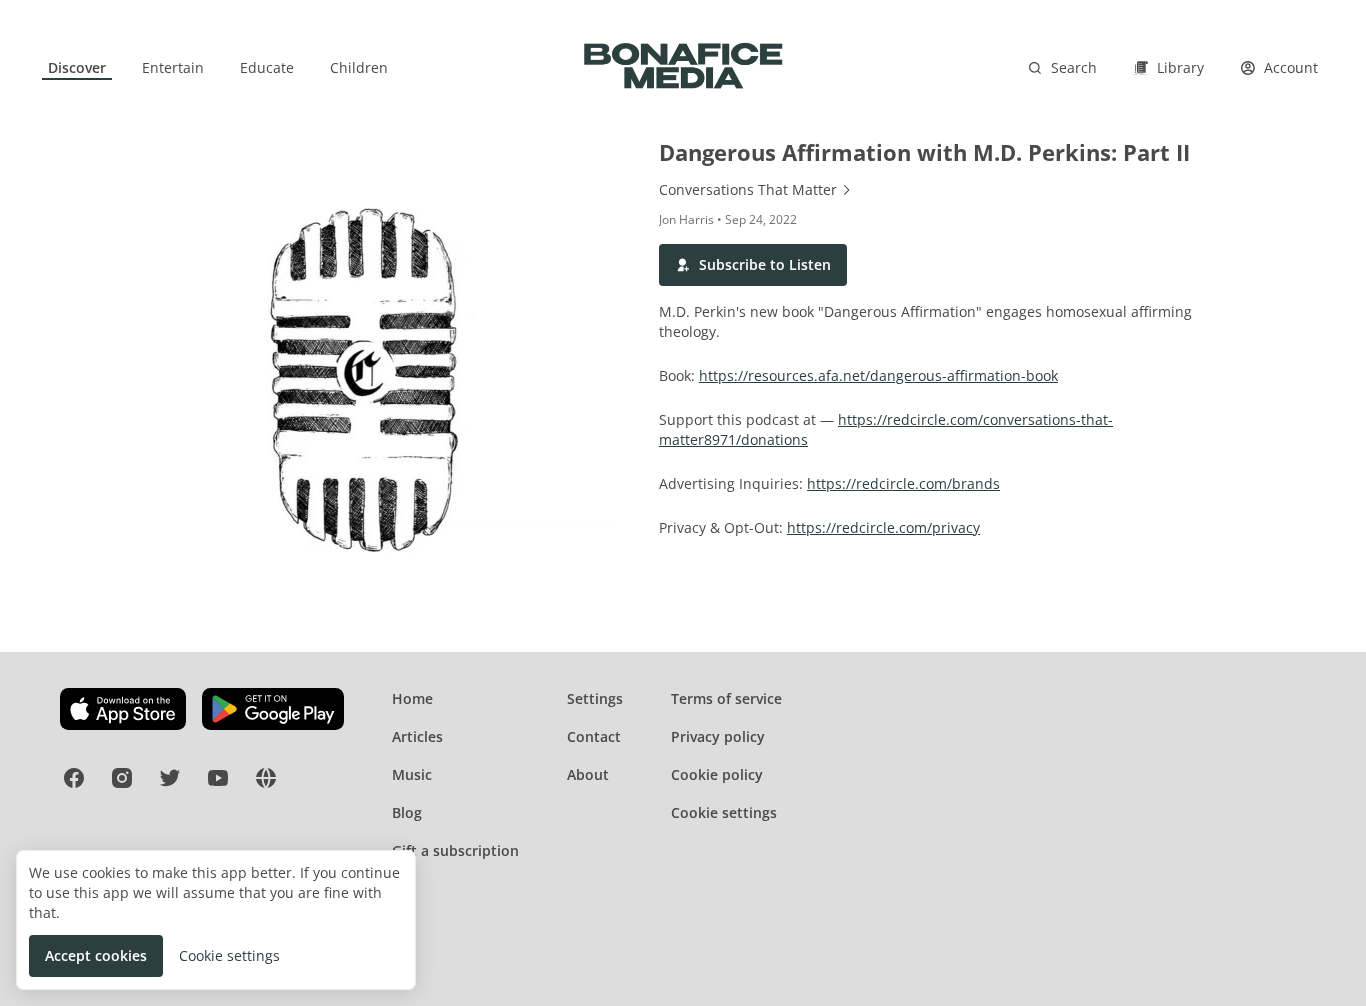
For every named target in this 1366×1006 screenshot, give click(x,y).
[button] (753, 265)
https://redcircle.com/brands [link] (903, 483)
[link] (77, 68)
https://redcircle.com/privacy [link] (883, 527)
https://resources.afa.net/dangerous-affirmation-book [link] (878, 375)
